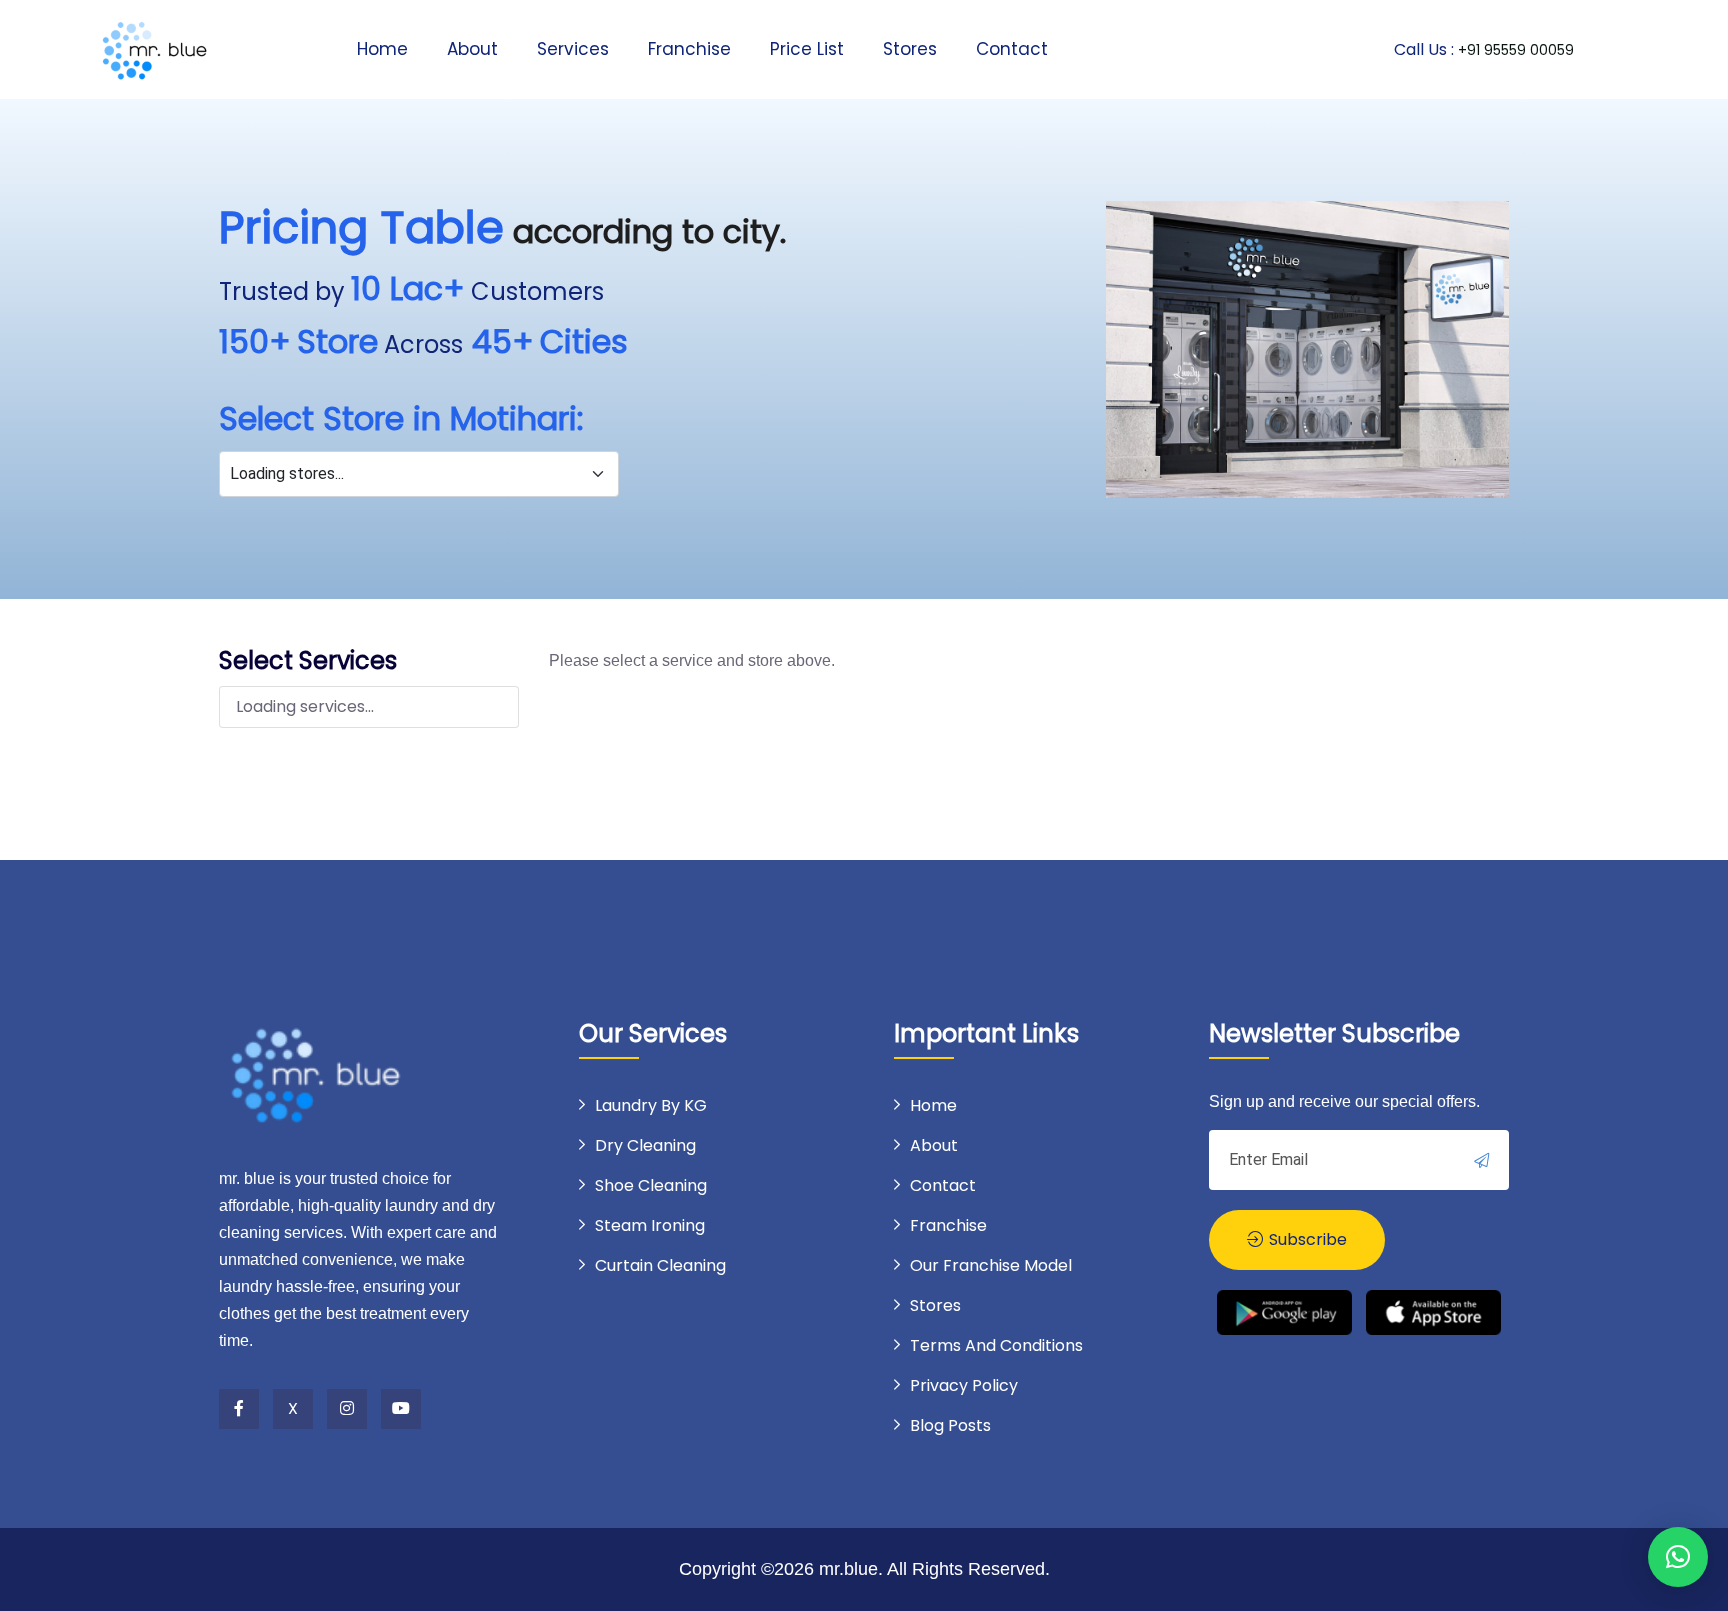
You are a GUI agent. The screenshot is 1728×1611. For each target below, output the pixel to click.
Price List (807, 49)
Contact (1012, 49)
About (472, 49)
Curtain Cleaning (660, 1265)
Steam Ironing (650, 1225)
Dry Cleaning (645, 1145)
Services (573, 49)
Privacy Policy (964, 1385)
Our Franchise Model (991, 1265)
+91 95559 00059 (1516, 50)
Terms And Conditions (996, 1345)
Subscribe (1306, 1239)
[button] (1678, 1557)
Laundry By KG (651, 1105)
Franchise (689, 49)
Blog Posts (950, 1425)
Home (382, 49)
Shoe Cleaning (651, 1185)
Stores (910, 49)
